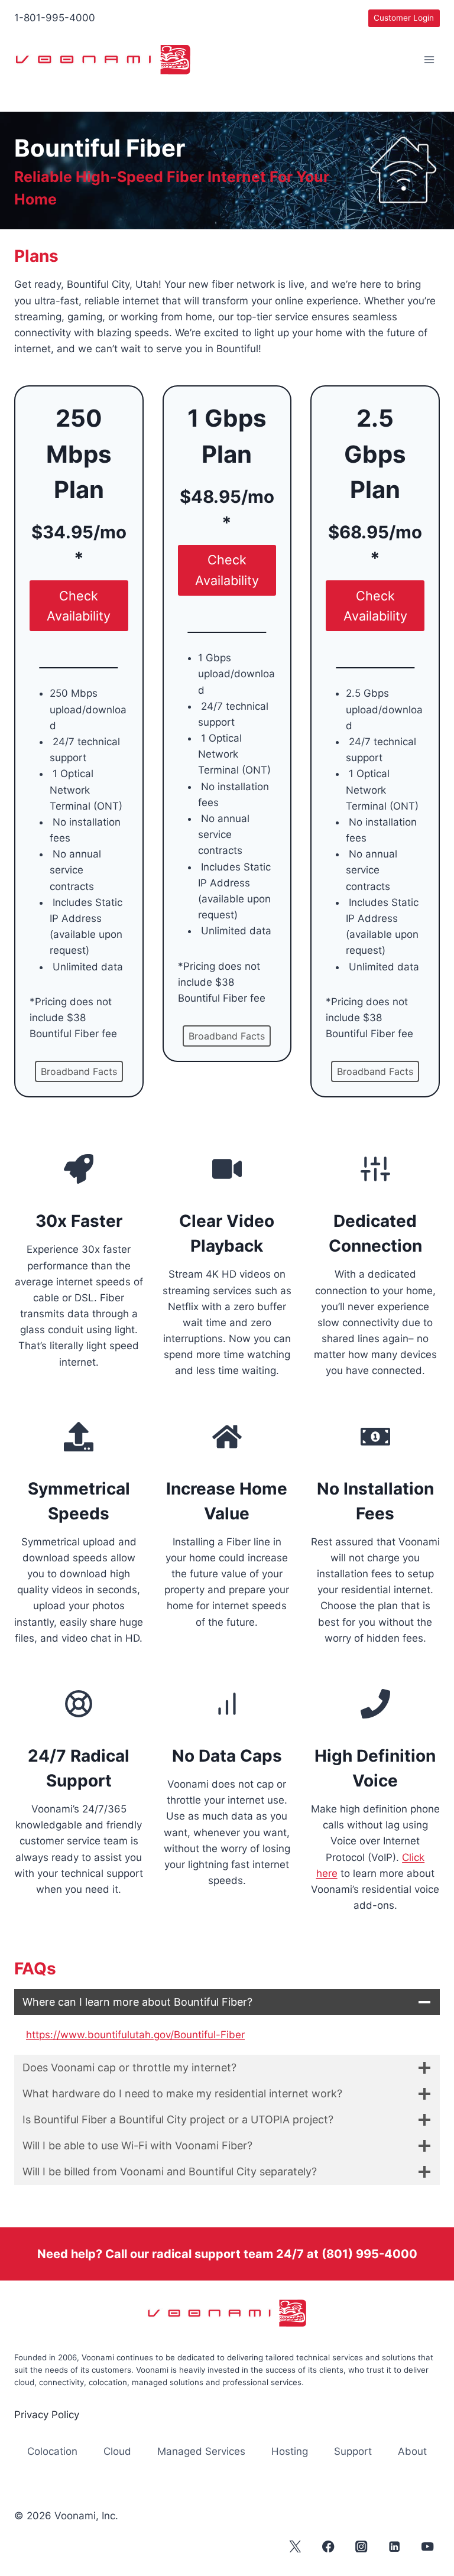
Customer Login (404, 18)
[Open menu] (429, 60)
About (412, 2451)
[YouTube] (428, 2546)
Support (353, 2451)
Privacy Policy (47, 2415)
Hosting (290, 2451)
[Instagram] (361, 2546)
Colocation (52, 2451)
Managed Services (201, 2451)
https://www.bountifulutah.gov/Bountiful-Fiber (135, 2035)
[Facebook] (328, 2546)
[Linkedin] (395, 2546)
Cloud (117, 2451)
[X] (295, 2546)
